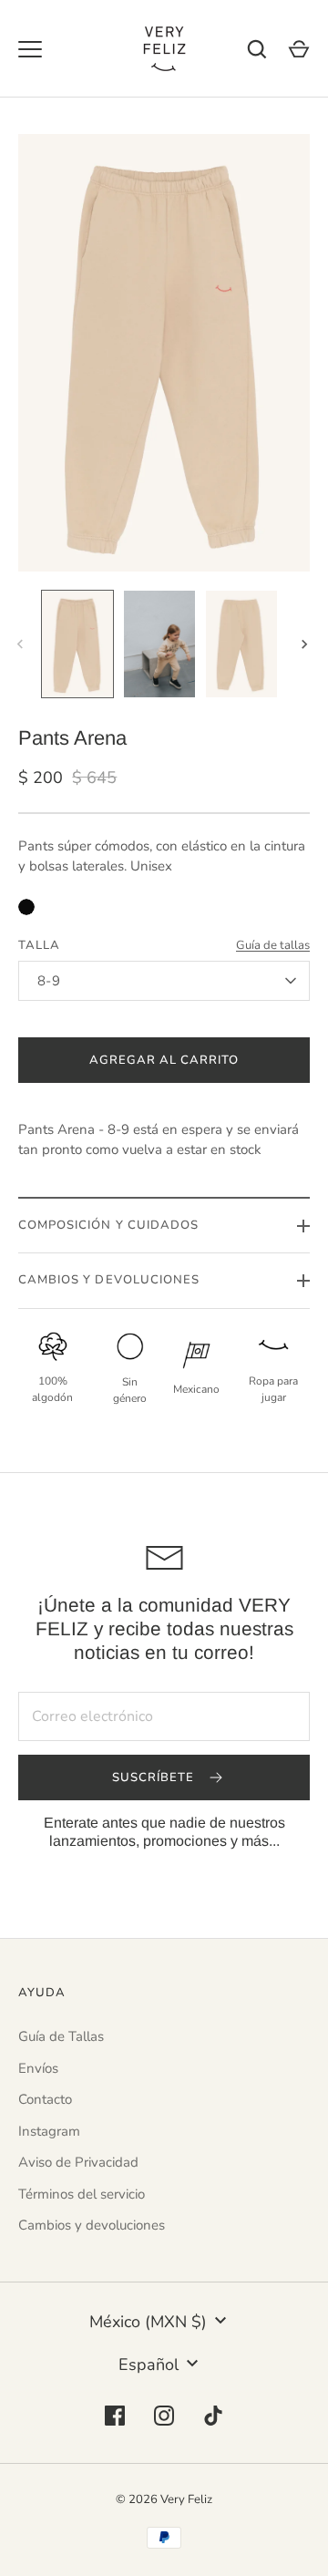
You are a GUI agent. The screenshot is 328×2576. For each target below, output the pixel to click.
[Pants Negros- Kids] (26, 907)
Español (149, 2365)
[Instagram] (164, 2416)
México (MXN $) (148, 2322)
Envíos (38, 2068)
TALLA (39, 945)
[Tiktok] (213, 2416)
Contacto (45, 2099)
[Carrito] (299, 49)
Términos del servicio (82, 2194)
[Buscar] (257, 49)
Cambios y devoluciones (92, 2225)
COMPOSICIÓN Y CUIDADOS (108, 1225)
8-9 (49, 981)
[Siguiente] (306, 644)
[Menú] (30, 49)
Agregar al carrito (164, 1060)
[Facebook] (115, 2416)
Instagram (49, 2131)
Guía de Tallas (61, 2036)
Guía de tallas (273, 945)
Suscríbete (155, 1777)
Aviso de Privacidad (78, 2162)
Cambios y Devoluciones (109, 1280)
